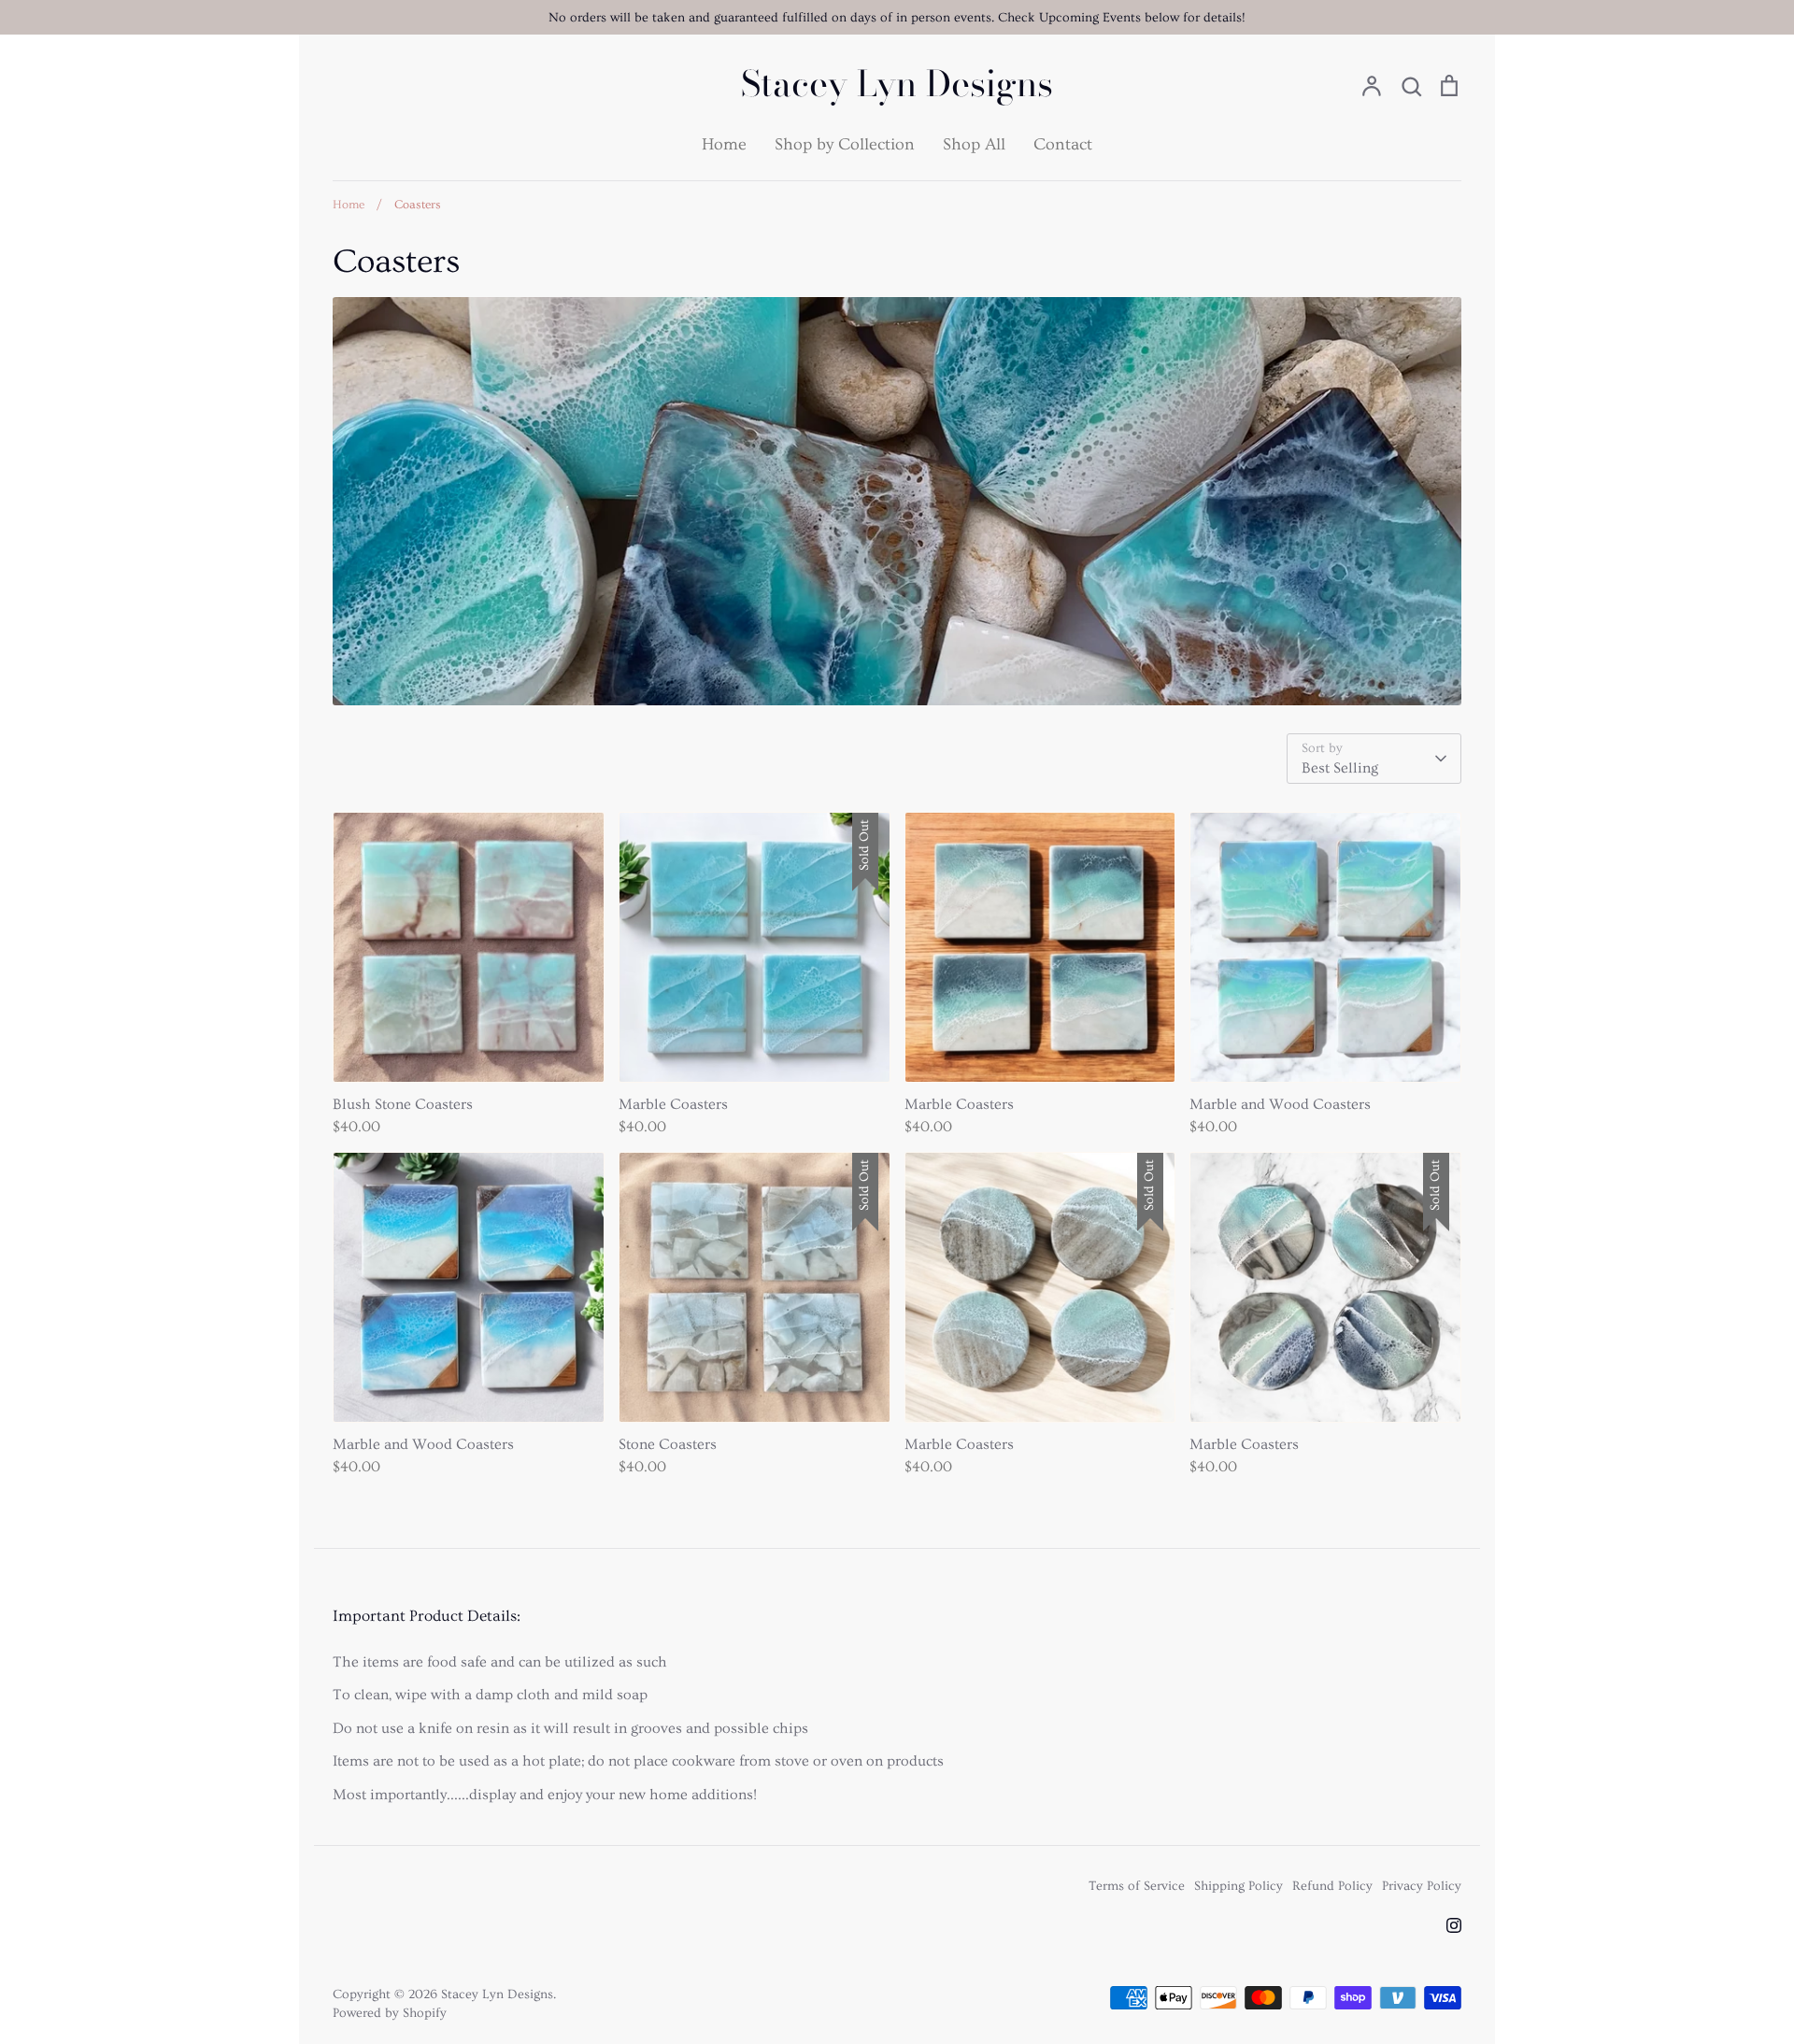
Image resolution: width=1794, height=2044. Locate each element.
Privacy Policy (1422, 1886)
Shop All (974, 144)
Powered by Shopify (390, 2013)
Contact (1063, 144)
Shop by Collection (845, 144)
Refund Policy (1332, 1886)
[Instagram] (1454, 1925)
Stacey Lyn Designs (897, 84)
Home (724, 144)
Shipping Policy (1239, 1886)
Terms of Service (1137, 1886)
